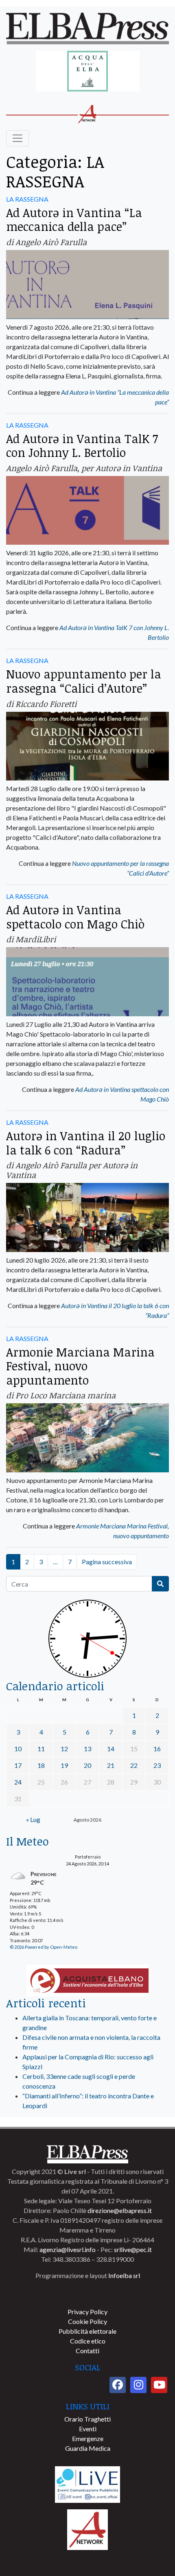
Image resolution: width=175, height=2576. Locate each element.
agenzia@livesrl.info (68, 2249)
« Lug (33, 1819)
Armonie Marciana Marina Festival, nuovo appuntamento (80, 1366)
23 (157, 1765)
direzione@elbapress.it (120, 2210)
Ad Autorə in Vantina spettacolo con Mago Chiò (75, 917)
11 (41, 1749)
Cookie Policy (87, 2321)
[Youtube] (159, 2385)
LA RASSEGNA (27, 199)
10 (18, 1749)
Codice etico (88, 2341)
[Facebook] (118, 2385)
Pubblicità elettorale (87, 2331)
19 (64, 1765)
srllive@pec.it (133, 2249)
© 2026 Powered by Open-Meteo (44, 1947)
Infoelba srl (124, 2275)
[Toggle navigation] (17, 138)
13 (87, 1749)
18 (41, 1765)
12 (64, 1749)
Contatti (87, 2351)
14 (111, 1749)
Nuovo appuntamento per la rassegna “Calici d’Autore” (84, 681)
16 (157, 1749)
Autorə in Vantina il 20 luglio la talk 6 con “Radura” (86, 1143)
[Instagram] (138, 2385)
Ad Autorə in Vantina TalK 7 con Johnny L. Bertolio (82, 446)
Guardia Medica (88, 2448)
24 (18, 1782)
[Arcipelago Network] (87, 2529)
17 (18, 1765)
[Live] (87, 2484)
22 (134, 1765)
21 (111, 1765)
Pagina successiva (107, 1562)
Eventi (88, 2429)
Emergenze (88, 2438)
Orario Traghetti (87, 2419)
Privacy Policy (87, 2312)
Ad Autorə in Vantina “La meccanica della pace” (74, 220)
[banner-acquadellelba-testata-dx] (88, 72)
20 (87, 1765)
